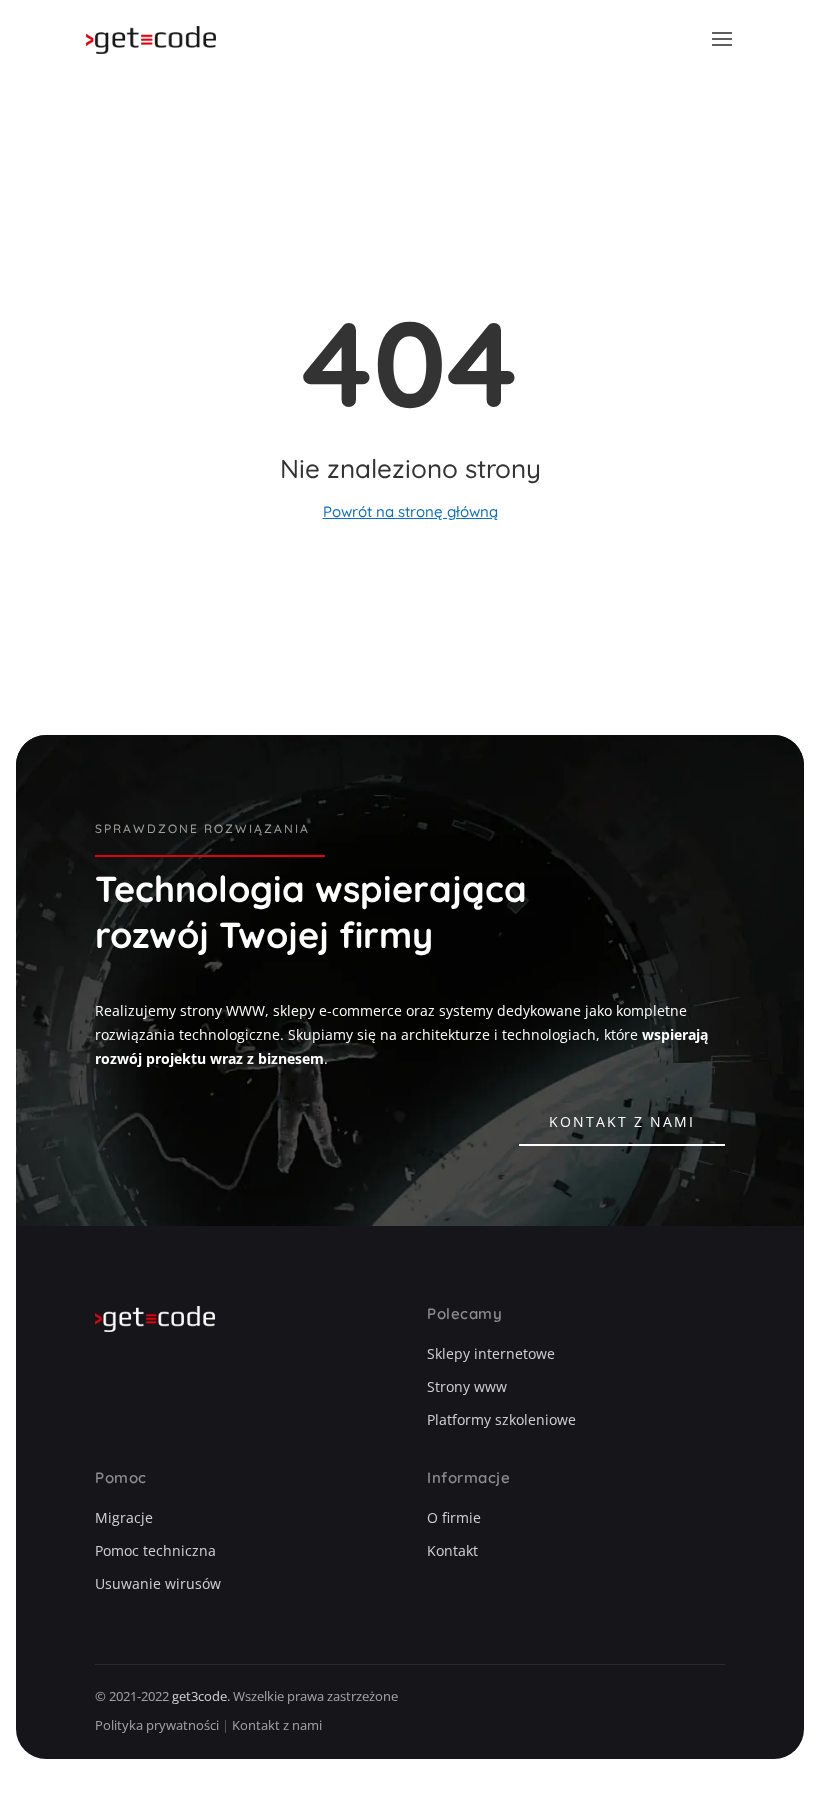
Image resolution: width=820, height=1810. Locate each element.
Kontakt (452, 1550)
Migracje (124, 1517)
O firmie (454, 1517)
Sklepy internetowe (491, 1353)
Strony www (467, 1386)
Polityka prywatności (157, 1725)
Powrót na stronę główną (410, 511)
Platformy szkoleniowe (501, 1419)
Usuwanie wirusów (158, 1583)
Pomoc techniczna (155, 1550)
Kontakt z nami (622, 1121)
